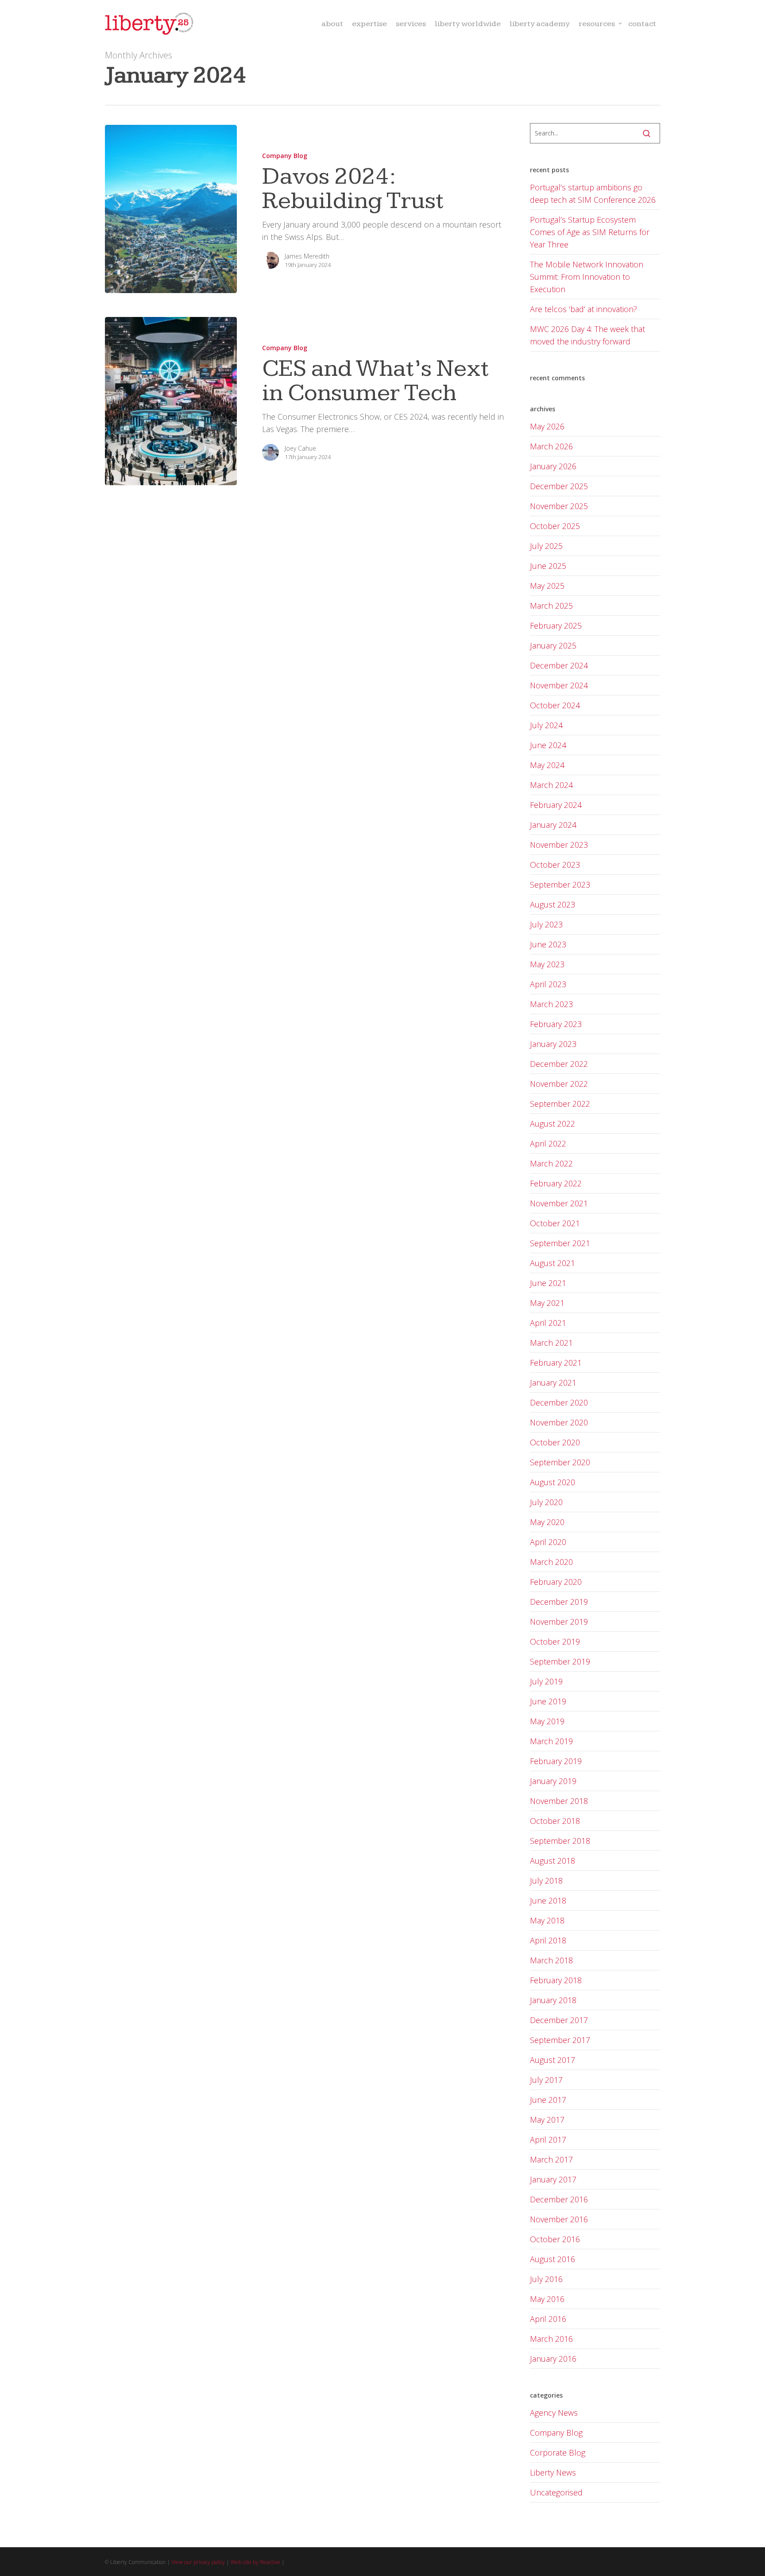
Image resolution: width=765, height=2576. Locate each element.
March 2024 (551, 785)
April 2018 (548, 1940)
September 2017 (560, 2040)
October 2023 (555, 865)
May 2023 (547, 964)
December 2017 (559, 2020)
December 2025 (559, 486)
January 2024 (553, 825)
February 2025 (556, 626)
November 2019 (559, 1622)
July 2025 (546, 546)
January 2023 (553, 1044)
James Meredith (307, 256)
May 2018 (547, 1920)
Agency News (554, 2413)
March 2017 (551, 2159)
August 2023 (552, 904)
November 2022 (559, 1084)
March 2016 (551, 2339)
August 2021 (552, 1263)
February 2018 (556, 1980)
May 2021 (547, 1303)
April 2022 (548, 1143)
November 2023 (559, 845)
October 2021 (555, 1223)
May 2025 (547, 586)
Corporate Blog (558, 2452)
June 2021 (548, 1283)
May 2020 (547, 1522)
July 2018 (546, 1881)
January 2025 (553, 645)
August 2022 (552, 1124)
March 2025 (551, 606)
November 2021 (559, 1203)
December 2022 (559, 1064)
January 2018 (553, 2000)
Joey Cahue (300, 448)
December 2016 (559, 2199)
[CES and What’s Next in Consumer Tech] (171, 401)
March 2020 (551, 1562)
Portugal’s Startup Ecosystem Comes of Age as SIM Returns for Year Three (590, 232)
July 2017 (546, 2080)
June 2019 (548, 1701)
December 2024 (559, 665)
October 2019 (555, 1641)
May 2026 (547, 426)
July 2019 (546, 1681)
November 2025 (559, 506)
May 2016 (547, 2299)
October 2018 (555, 1821)
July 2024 (546, 725)
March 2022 (551, 1163)
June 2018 (548, 1900)
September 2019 (560, 1661)
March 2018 (551, 1960)
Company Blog (285, 156)
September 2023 (560, 884)
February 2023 (556, 1024)
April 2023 (548, 984)
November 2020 (559, 1422)
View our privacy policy (198, 2562)
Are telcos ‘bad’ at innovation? (583, 309)
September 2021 (560, 1243)
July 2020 (546, 1502)
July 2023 (546, 924)
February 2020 (556, 1582)
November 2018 (559, 1801)
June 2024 (548, 745)
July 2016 (546, 2279)
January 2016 (553, 2359)
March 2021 (551, 1343)
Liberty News (553, 2472)
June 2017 (548, 2100)
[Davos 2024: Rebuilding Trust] (171, 209)
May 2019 (547, 1721)
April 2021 (548, 1323)
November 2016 (559, 2219)
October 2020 (555, 1442)
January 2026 (553, 466)
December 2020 (559, 1402)
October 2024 (555, 705)
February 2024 (556, 805)
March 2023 (551, 1004)
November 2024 (559, 685)
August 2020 (552, 1482)
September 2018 (560, 1841)
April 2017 (548, 2140)
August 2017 (552, 2060)
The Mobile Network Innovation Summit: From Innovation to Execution (587, 277)
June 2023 (548, 944)
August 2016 (552, 2259)
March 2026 (551, 446)
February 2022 (556, 1183)
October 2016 (555, 2239)
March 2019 (551, 1741)
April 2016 (548, 2319)
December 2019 (559, 1602)
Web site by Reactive (255, 2562)
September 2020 (560, 1462)
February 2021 (556, 1363)
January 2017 (553, 2179)
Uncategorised (556, 2492)
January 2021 (553, 1383)
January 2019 (553, 1781)
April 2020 (548, 1542)
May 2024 (547, 765)
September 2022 (560, 1104)
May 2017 (547, 2120)
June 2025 (548, 566)
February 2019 (556, 1761)
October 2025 (555, 526)
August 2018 (552, 1861)
